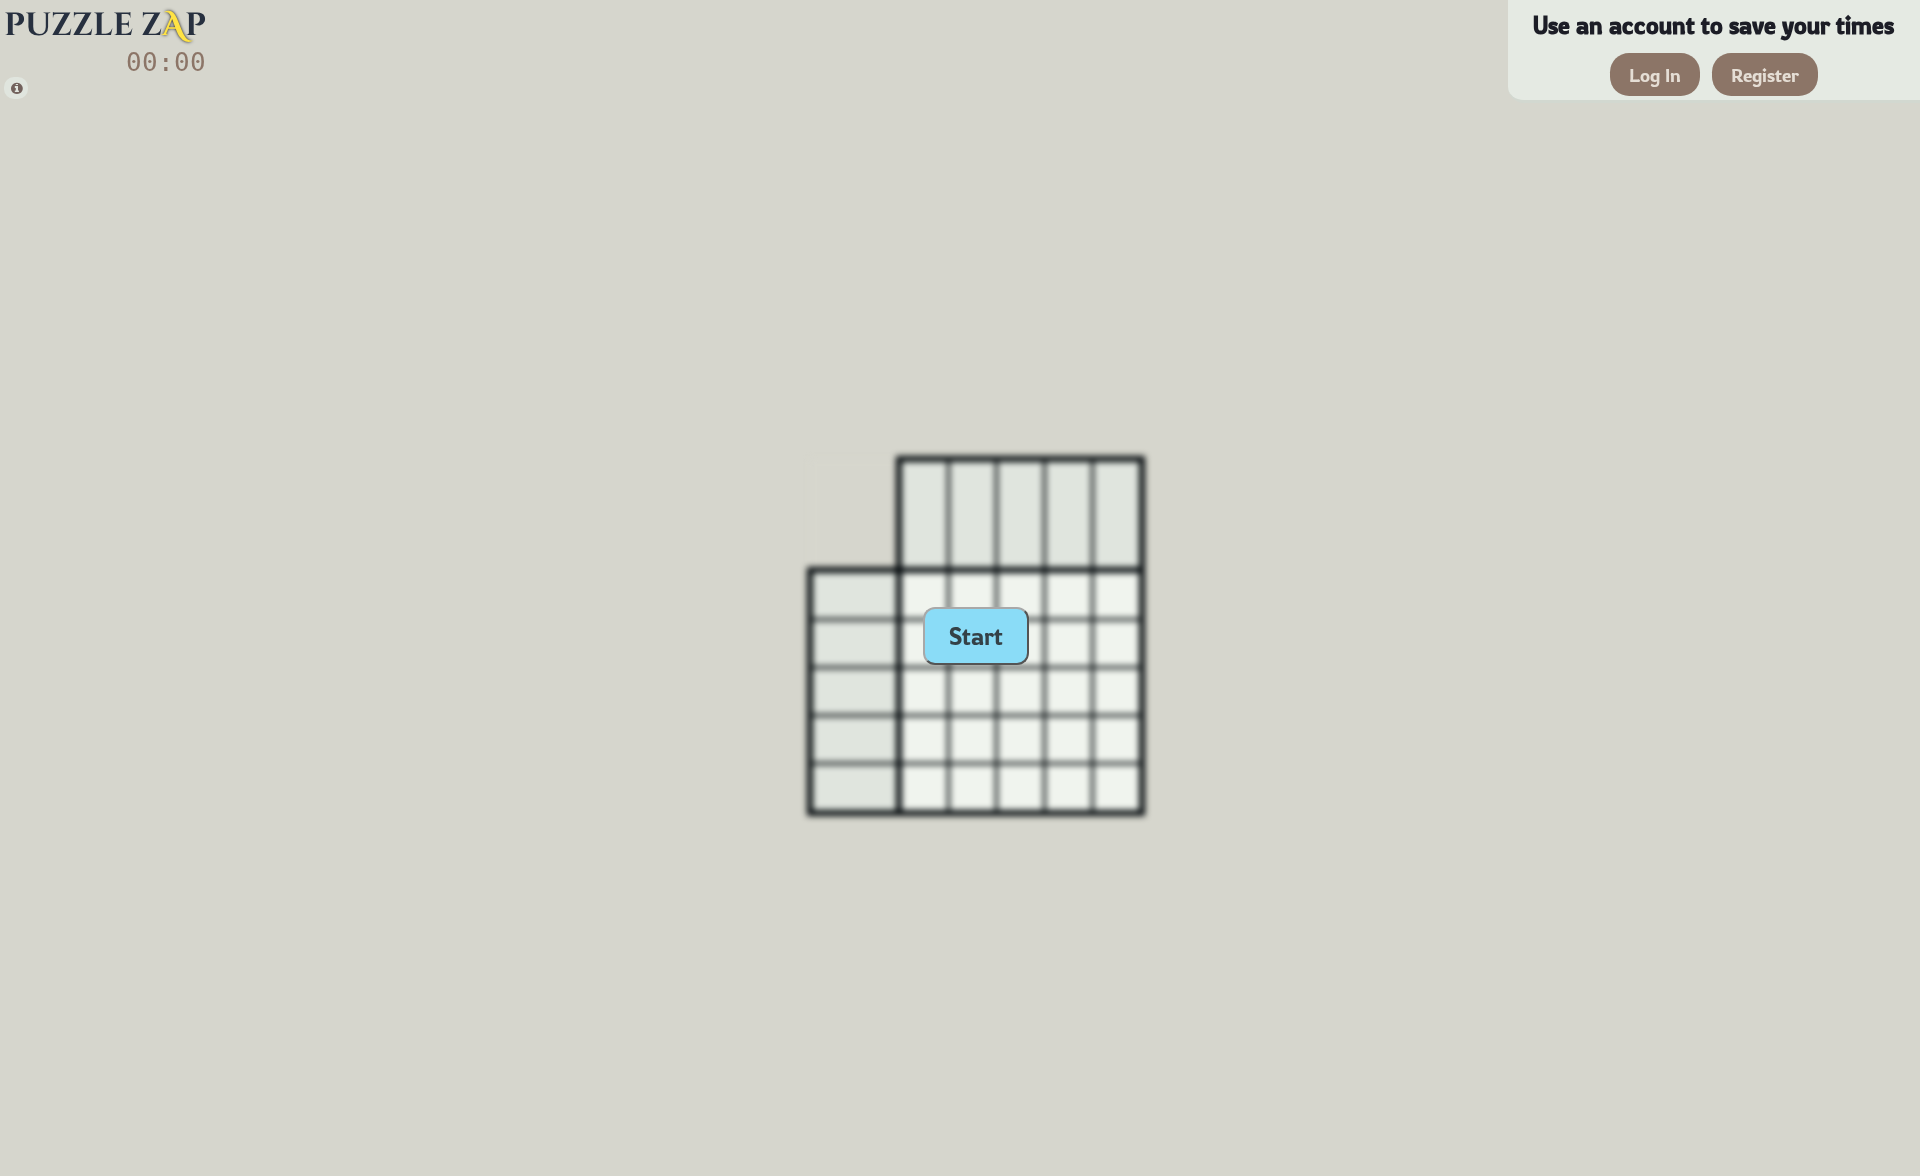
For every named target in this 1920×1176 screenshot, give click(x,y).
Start (976, 636)
